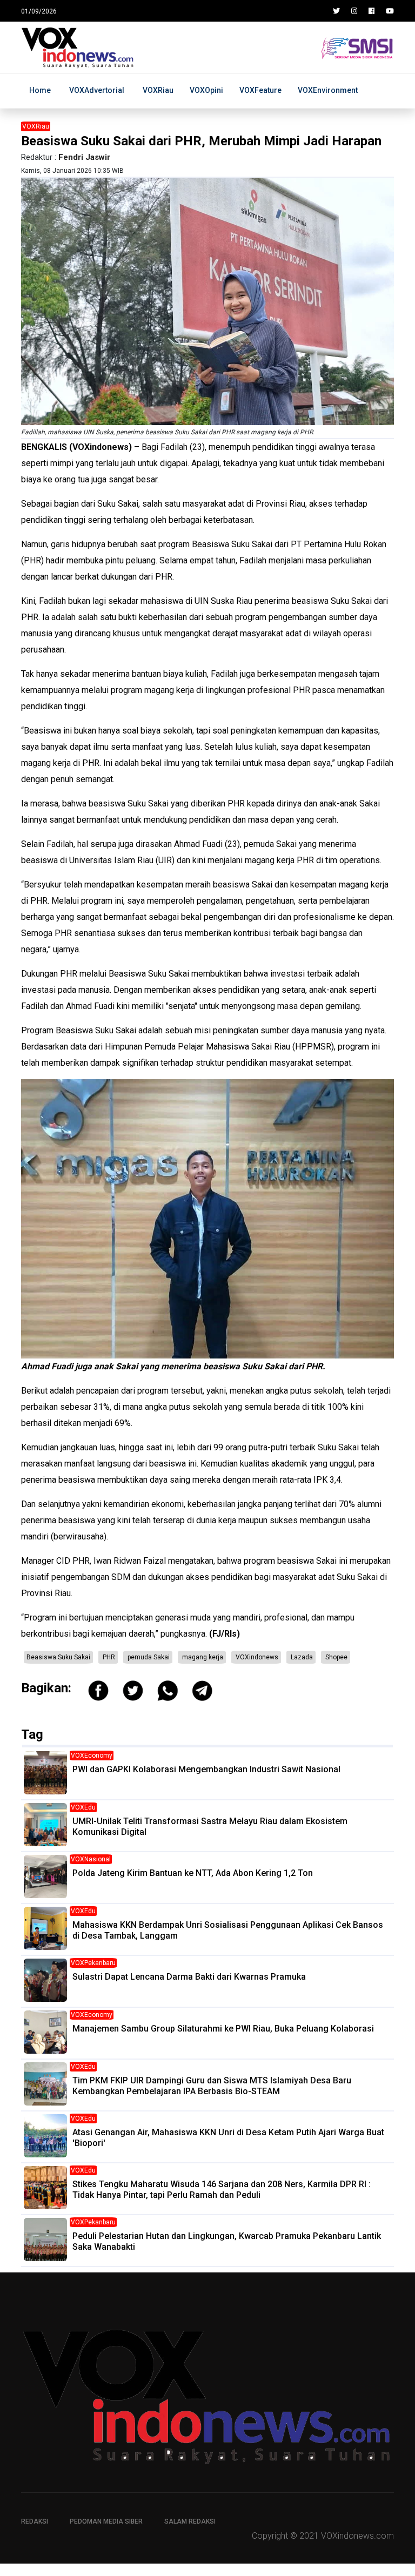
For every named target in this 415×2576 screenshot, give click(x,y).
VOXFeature (260, 90)
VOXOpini (206, 90)
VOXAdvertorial (97, 90)
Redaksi (35, 2521)
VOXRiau (158, 90)
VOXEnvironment (328, 90)
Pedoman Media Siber (106, 2521)
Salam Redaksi (190, 2521)
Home (40, 90)
